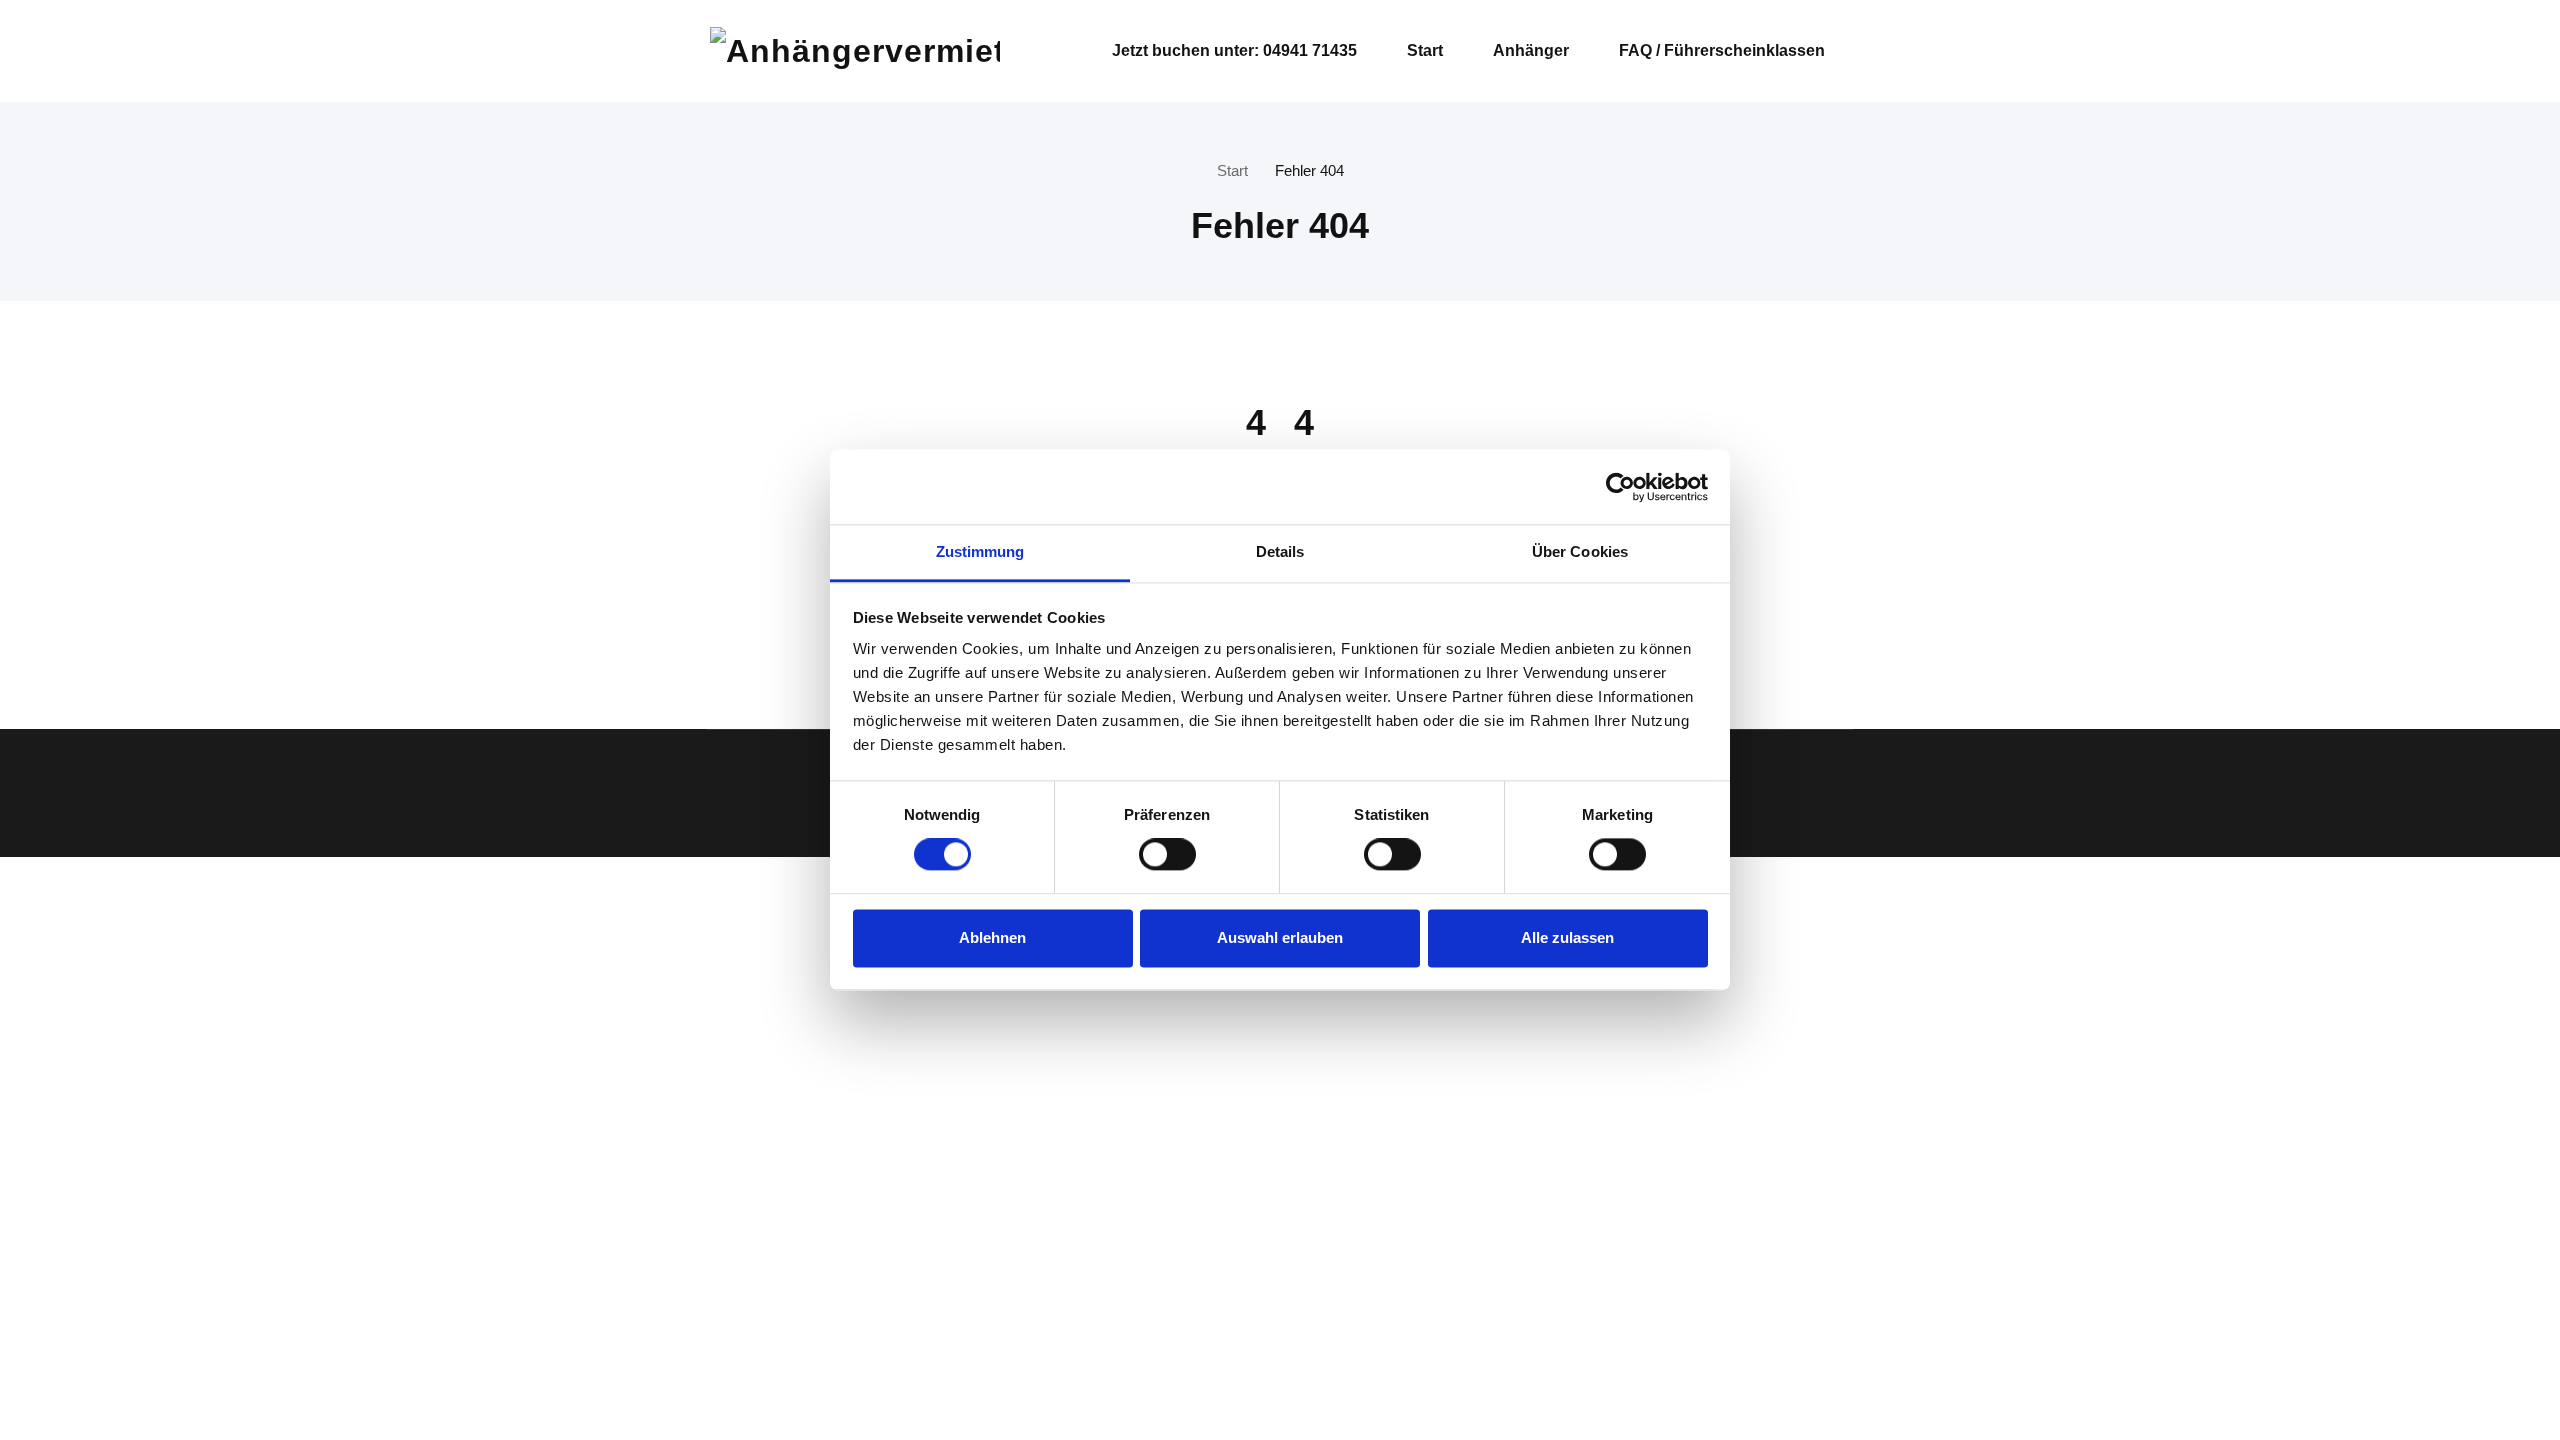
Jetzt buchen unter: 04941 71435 (1234, 50)
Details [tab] (1280, 551)
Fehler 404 (1309, 170)
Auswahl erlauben (1280, 937)
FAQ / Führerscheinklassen (1722, 50)
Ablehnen (992, 937)
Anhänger (1531, 50)
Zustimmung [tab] (980, 551)
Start (1425, 50)
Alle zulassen (1567, 937)
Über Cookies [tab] (1580, 551)
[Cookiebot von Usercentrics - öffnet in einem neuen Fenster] (1620, 487)
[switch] (1163, 855)
